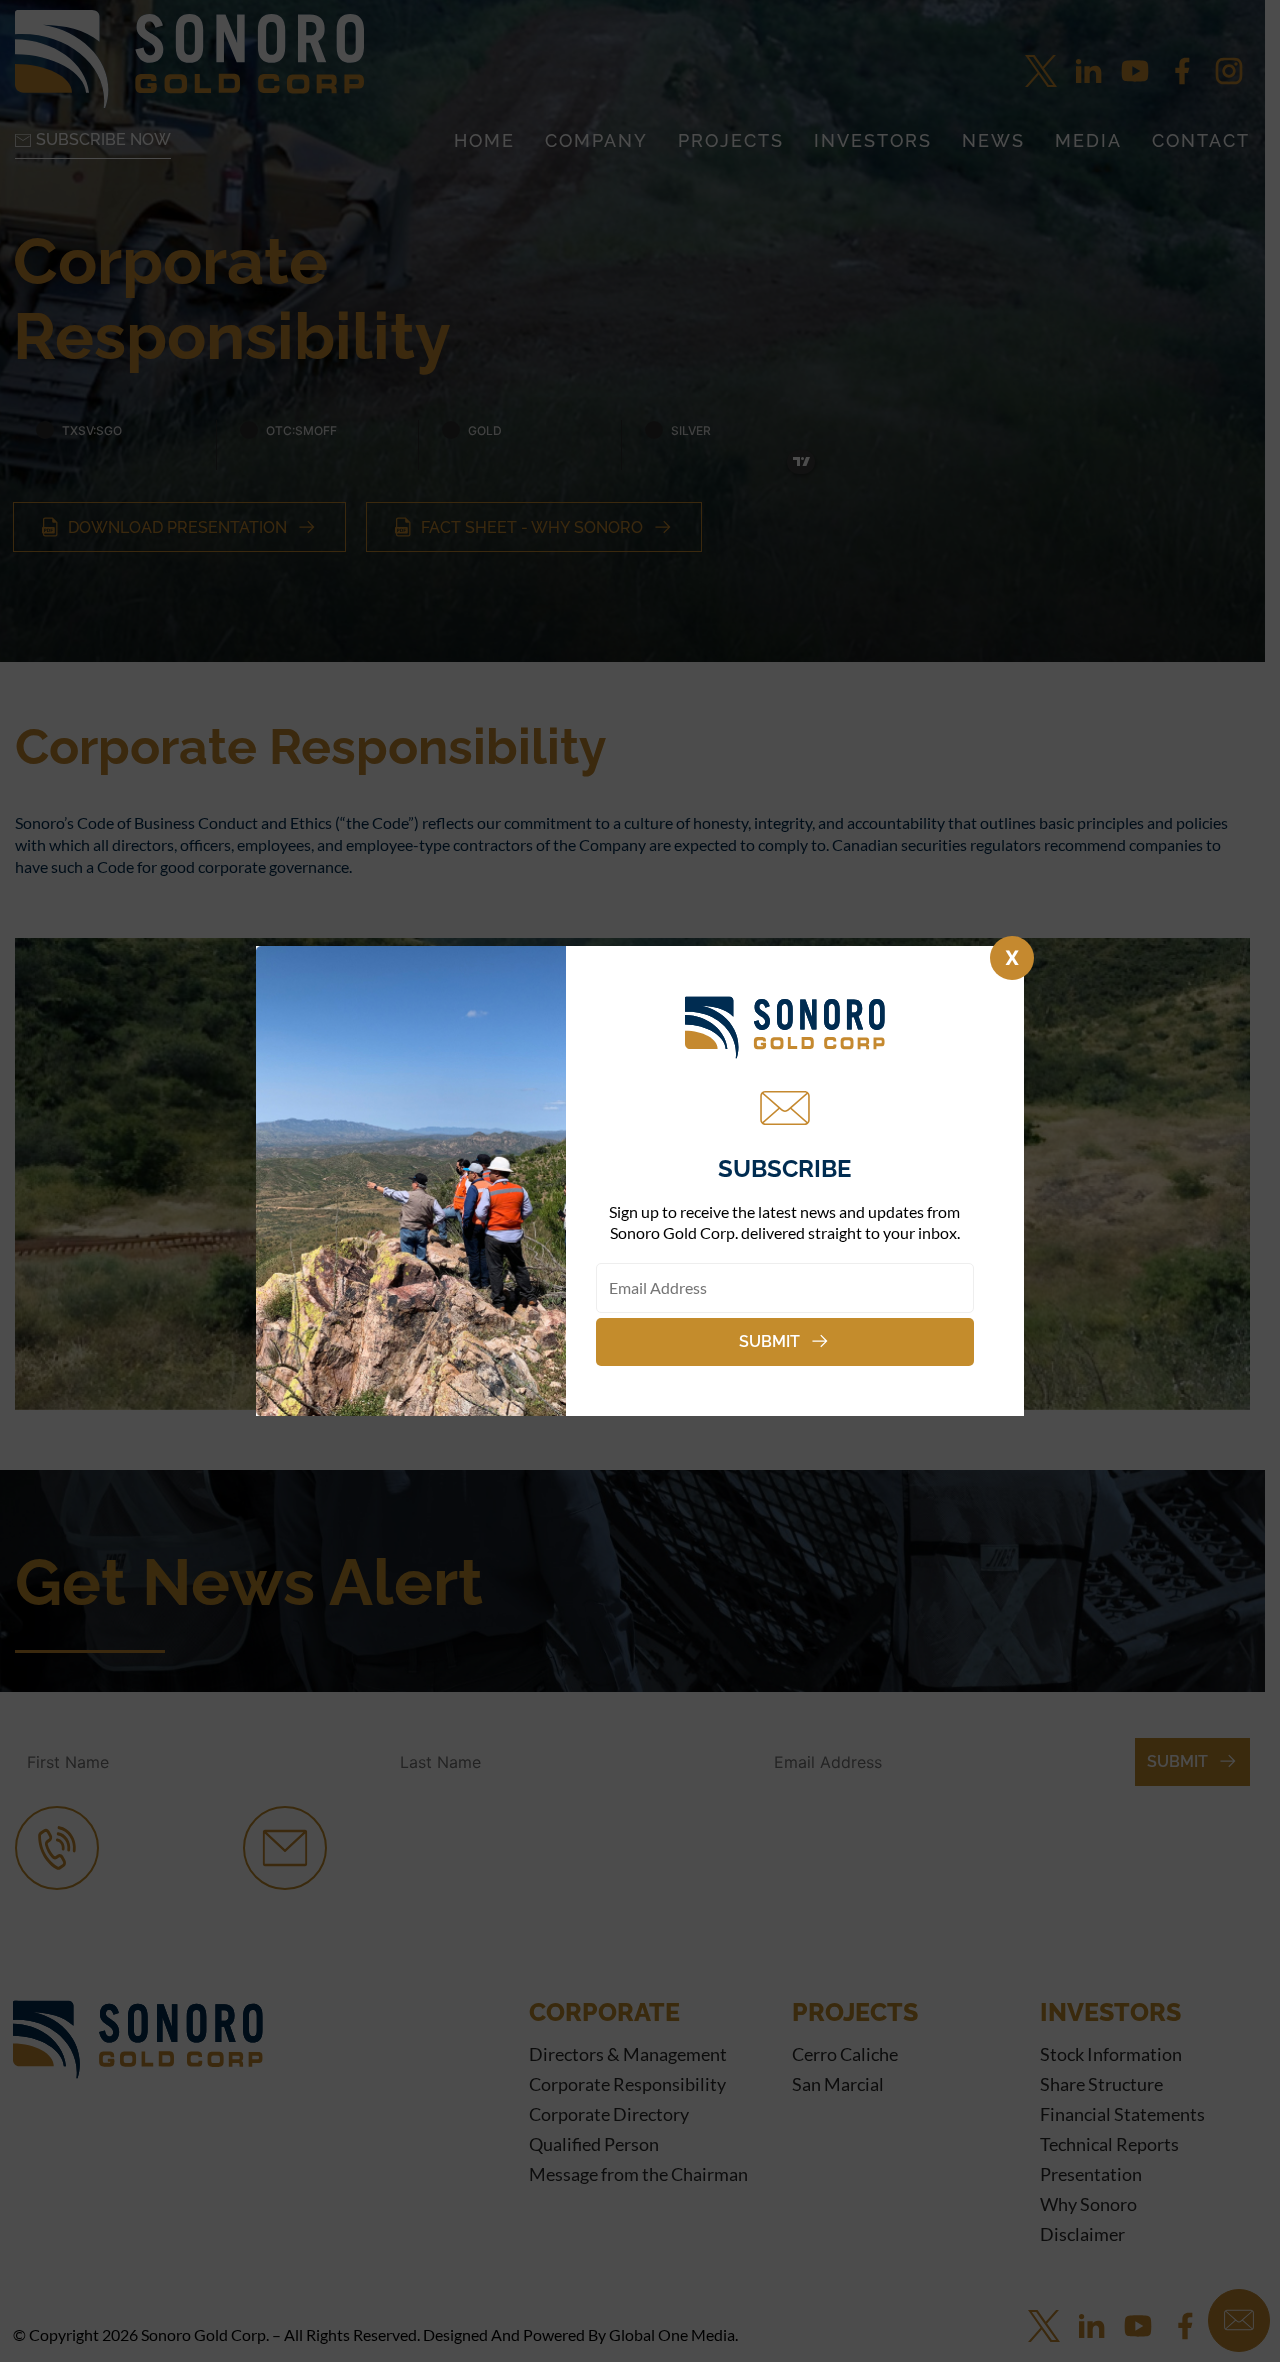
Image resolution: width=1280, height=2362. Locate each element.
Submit (769, 1341)
